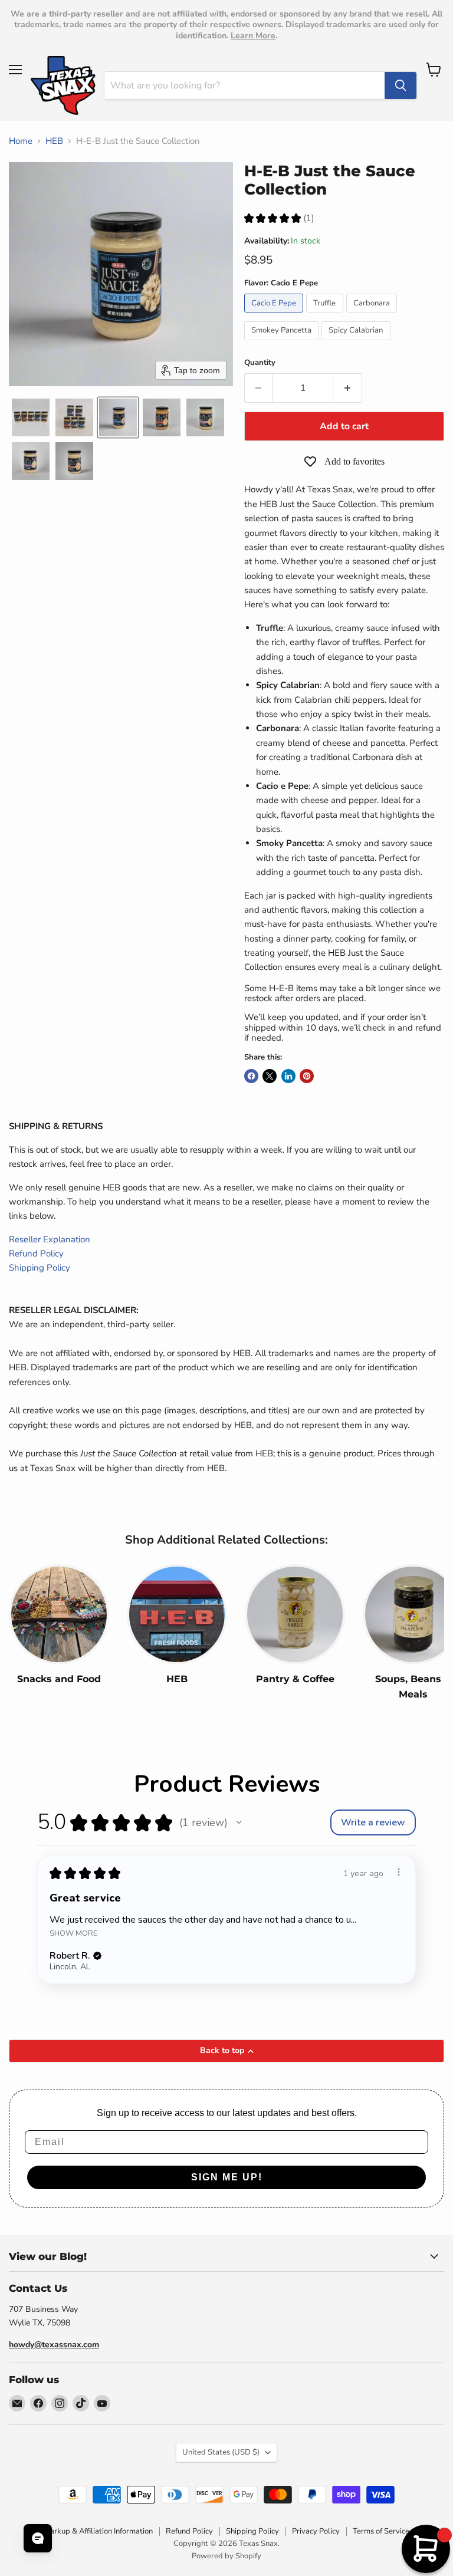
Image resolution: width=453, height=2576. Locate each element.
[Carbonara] (373, 315)
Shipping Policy (40, 1268)
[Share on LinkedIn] (288, 1076)
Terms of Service (381, 2531)
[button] (31, 417)
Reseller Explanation (50, 1239)
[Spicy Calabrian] (357, 343)
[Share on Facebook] (251, 1076)
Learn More (253, 36)
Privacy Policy (316, 2531)
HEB (54, 141)
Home (21, 141)
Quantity (260, 363)
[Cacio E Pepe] (275, 315)
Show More (73, 1933)
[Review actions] (399, 1872)
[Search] (401, 85)
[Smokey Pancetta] (283, 343)
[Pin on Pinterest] (307, 1076)
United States (221, 2452)
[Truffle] (326, 315)
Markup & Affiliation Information (98, 2531)
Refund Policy (36, 1254)
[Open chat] (38, 2538)
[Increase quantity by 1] (348, 388)
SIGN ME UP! (227, 2177)
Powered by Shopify (226, 2556)
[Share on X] (270, 1076)
